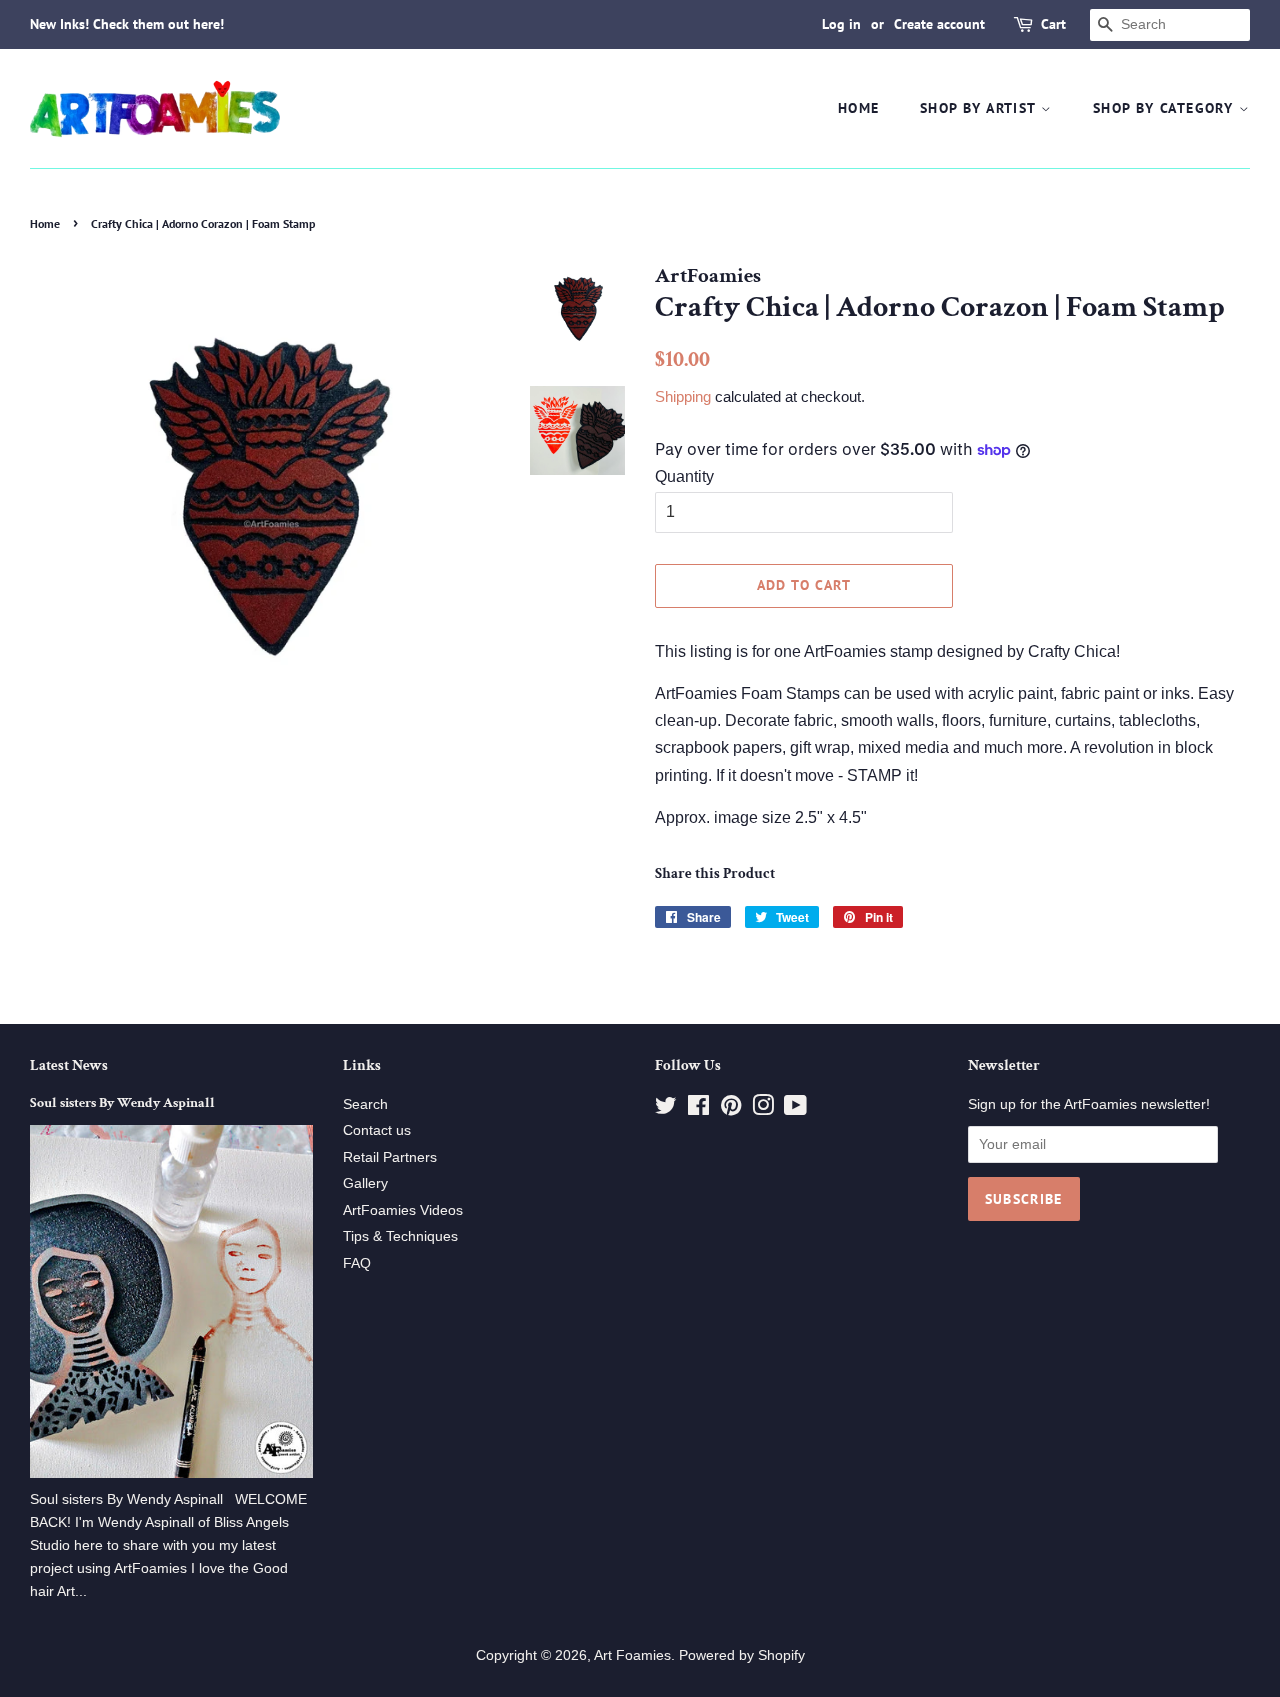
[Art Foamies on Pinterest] (731, 1109)
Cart (1053, 24)
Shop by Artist (980, 108)
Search (365, 1104)
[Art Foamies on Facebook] (698, 1109)
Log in (841, 24)
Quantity (684, 476)
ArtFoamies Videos (403, 1210)
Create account (939, 24)
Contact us (377, 1130)
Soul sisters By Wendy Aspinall (122, 1103)
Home (859, 108)
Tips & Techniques (400, 1236)
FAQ (357, 1263)
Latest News (69, 1065)
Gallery (365, 1183)
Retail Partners (390, 1157)
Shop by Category (1166, 108)
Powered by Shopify (742, 1655)
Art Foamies (632, 1655)
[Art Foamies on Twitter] (666, 1109)
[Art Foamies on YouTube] (795, 1109)
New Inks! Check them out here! (127, 24)
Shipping (683, 396)
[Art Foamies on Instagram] (763, 1109)
